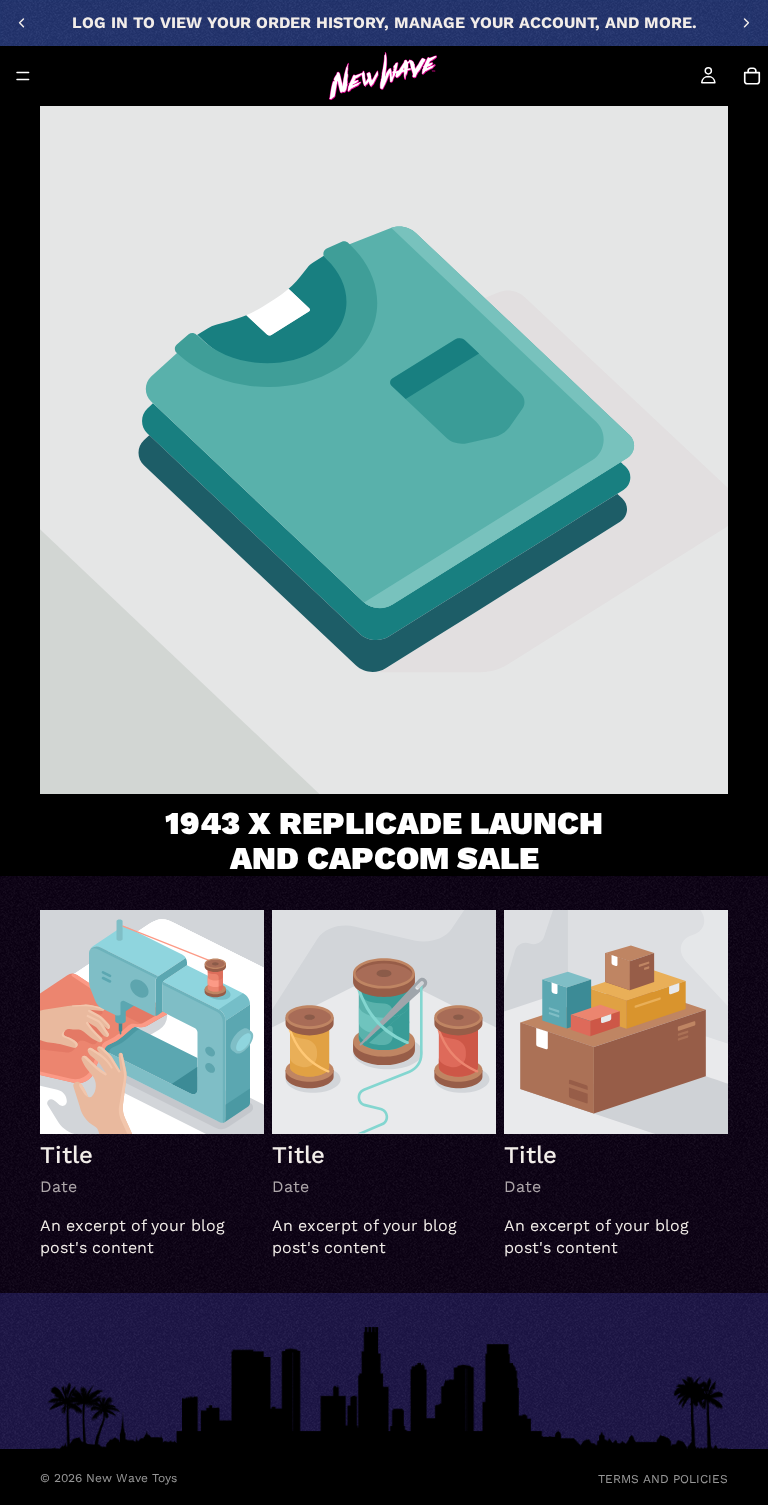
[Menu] (23, 76)
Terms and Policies (663, 1479)
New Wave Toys (131, 1478)
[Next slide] (746, 23)
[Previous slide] (22, 23)
